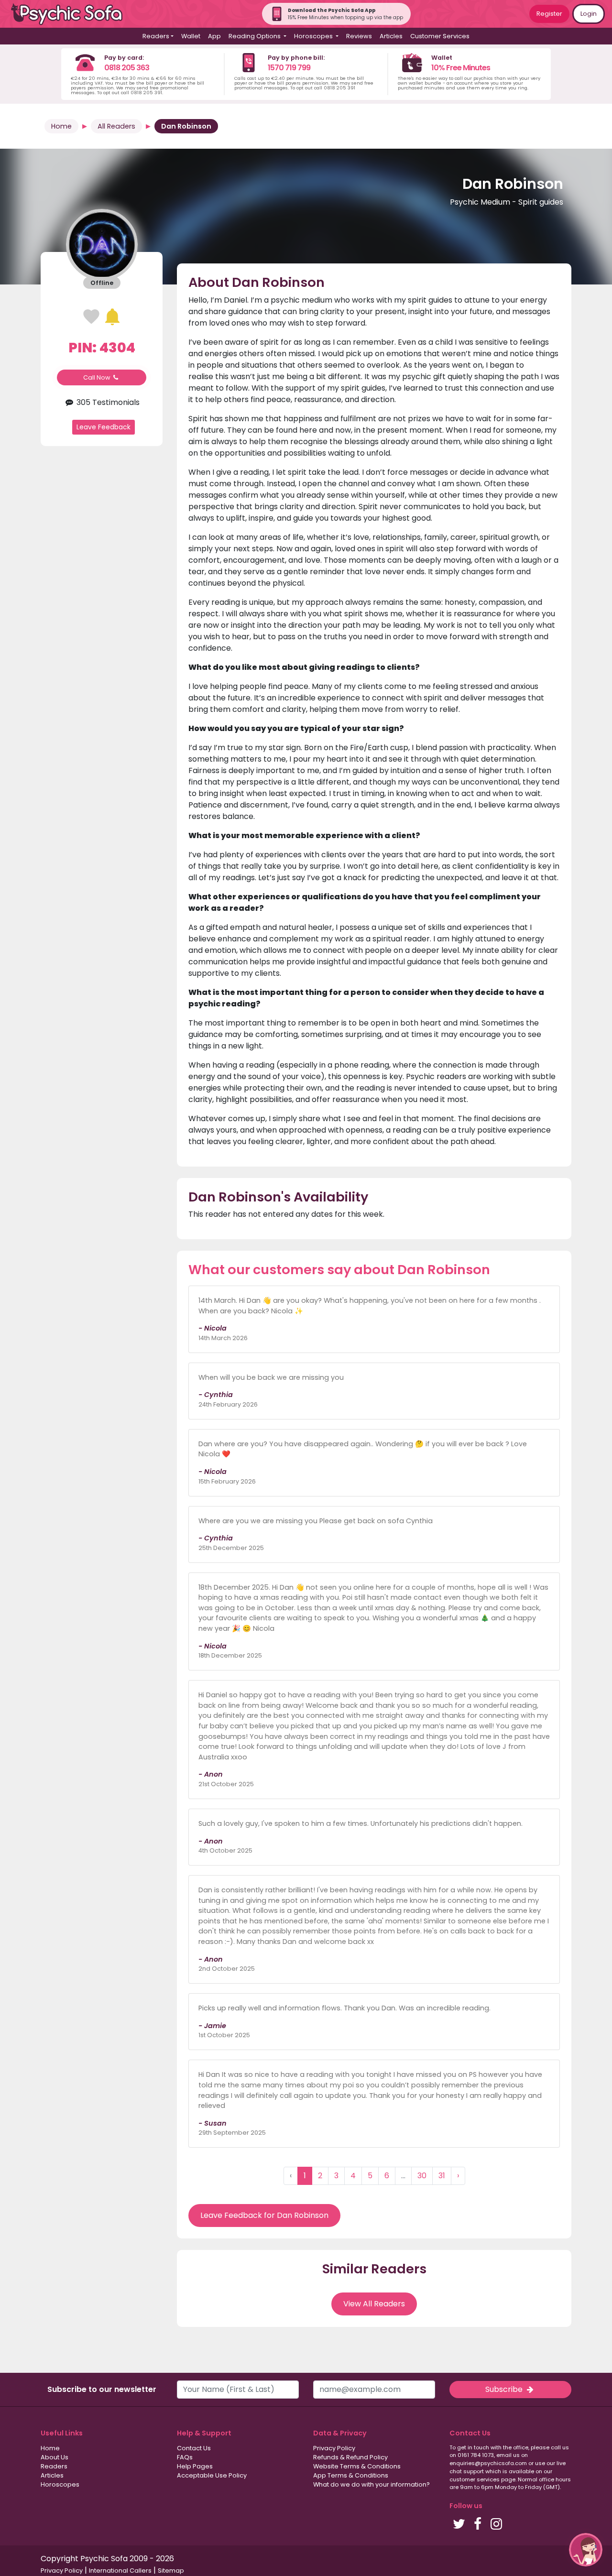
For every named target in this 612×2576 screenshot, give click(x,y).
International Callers (120, 2571)
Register (549, 14)
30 (422, 2176)
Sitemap (171, 2571)
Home (61, 126)
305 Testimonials (107, 402)
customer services (475, 2479)
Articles (391, 36)
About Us (55, 2457)
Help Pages (195, 2466)
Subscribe (505, 2389)
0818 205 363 (127, 68)
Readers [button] (156, 36)
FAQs (185, 2457)
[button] (586, 2550)
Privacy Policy (334, 2448)
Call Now (98, 377)
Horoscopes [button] (314, 36)
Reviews (359, 36)
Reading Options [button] (255, 36)
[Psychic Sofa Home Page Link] (72, 14)
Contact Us (194, 2448)
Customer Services (440, 36)
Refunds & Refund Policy (350, 2457)
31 (442, 2176)
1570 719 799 (289, 68)
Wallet (191, 36)
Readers (54, 2466)
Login (589, 14)
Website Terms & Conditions (357, 2466)
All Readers (116, 126)
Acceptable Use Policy (212, 2475)
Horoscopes (60, 2484)
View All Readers (374, 2304)
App (214, 36)
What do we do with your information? (372, 2484)
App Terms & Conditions (351, 2475)
